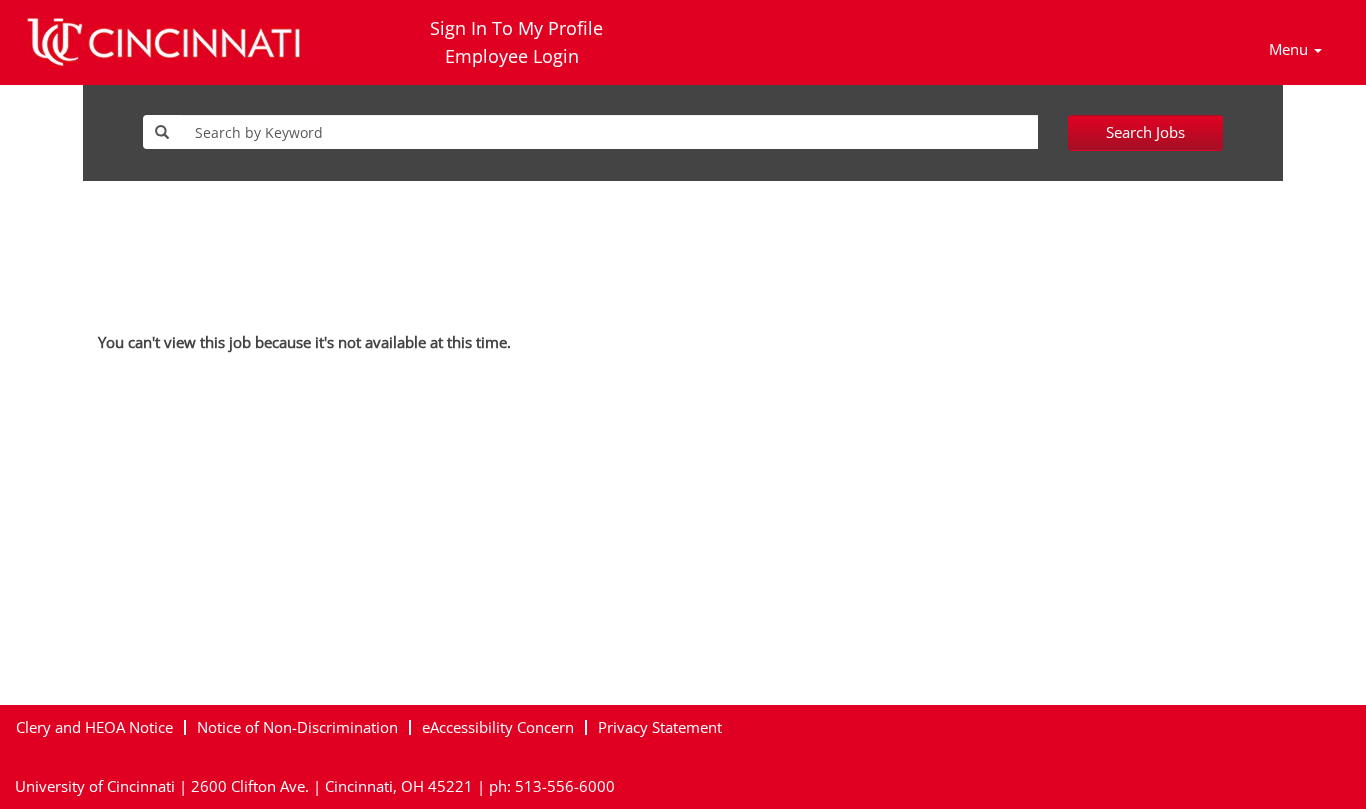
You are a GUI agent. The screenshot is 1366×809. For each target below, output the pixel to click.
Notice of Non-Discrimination (297, 727)
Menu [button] (1290, 49)
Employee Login (512, 56)
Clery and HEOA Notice (94, 727)
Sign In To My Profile (516, 28)
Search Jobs (1145, 132)
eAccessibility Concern (498, 727)
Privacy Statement (660, 727)
